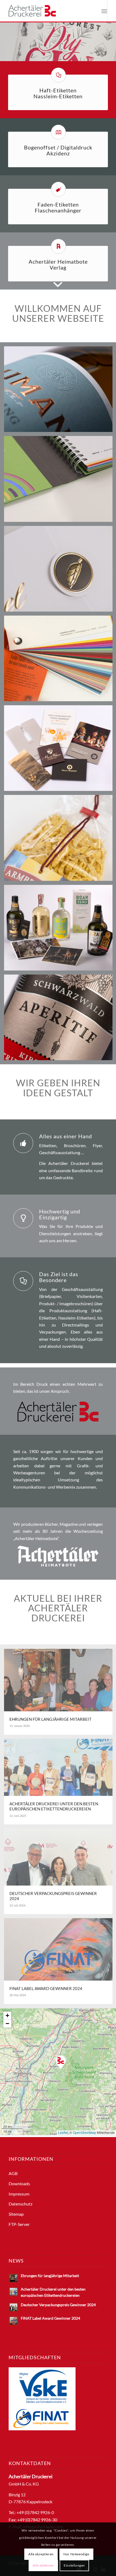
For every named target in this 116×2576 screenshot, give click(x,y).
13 (84, 55)
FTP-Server (19, 2224)
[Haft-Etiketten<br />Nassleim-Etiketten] (58, 75)
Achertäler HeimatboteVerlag (58, 264)
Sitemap (16, 2214)
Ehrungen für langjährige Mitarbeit (50, 2276)
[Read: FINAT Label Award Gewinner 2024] (13, 2321)
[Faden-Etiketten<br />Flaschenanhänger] (58, 189)
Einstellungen (74, 2565)
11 (75, 55)
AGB (13, 2173)
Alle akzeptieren (41, 2554)
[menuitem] (104, 11)
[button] (61, 2062)
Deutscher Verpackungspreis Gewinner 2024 (58, 2305)
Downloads (19, 2184)
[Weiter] (111, 36)
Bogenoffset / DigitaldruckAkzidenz (58, 150)
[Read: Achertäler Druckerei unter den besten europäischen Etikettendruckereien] (13, 2292)
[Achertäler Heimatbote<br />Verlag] (58, 246)
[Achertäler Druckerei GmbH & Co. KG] (48, 11)
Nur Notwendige (76, 2554)
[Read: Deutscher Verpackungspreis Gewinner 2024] (13, 2307)
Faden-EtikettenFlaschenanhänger (58, 207)
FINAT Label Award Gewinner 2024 (50, 2318)
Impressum (19, 2194)
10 (71, 55)
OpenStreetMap (84, 2132)
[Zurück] (5, 36)
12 (80, 55)
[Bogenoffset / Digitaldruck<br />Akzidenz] (58, 132)
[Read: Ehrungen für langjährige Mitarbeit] (13, 2278)
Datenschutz (21, 2204)
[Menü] (104, 11)
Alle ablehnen (43, 2565)
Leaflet (63, 2132)
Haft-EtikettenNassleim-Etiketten (58, 93)
